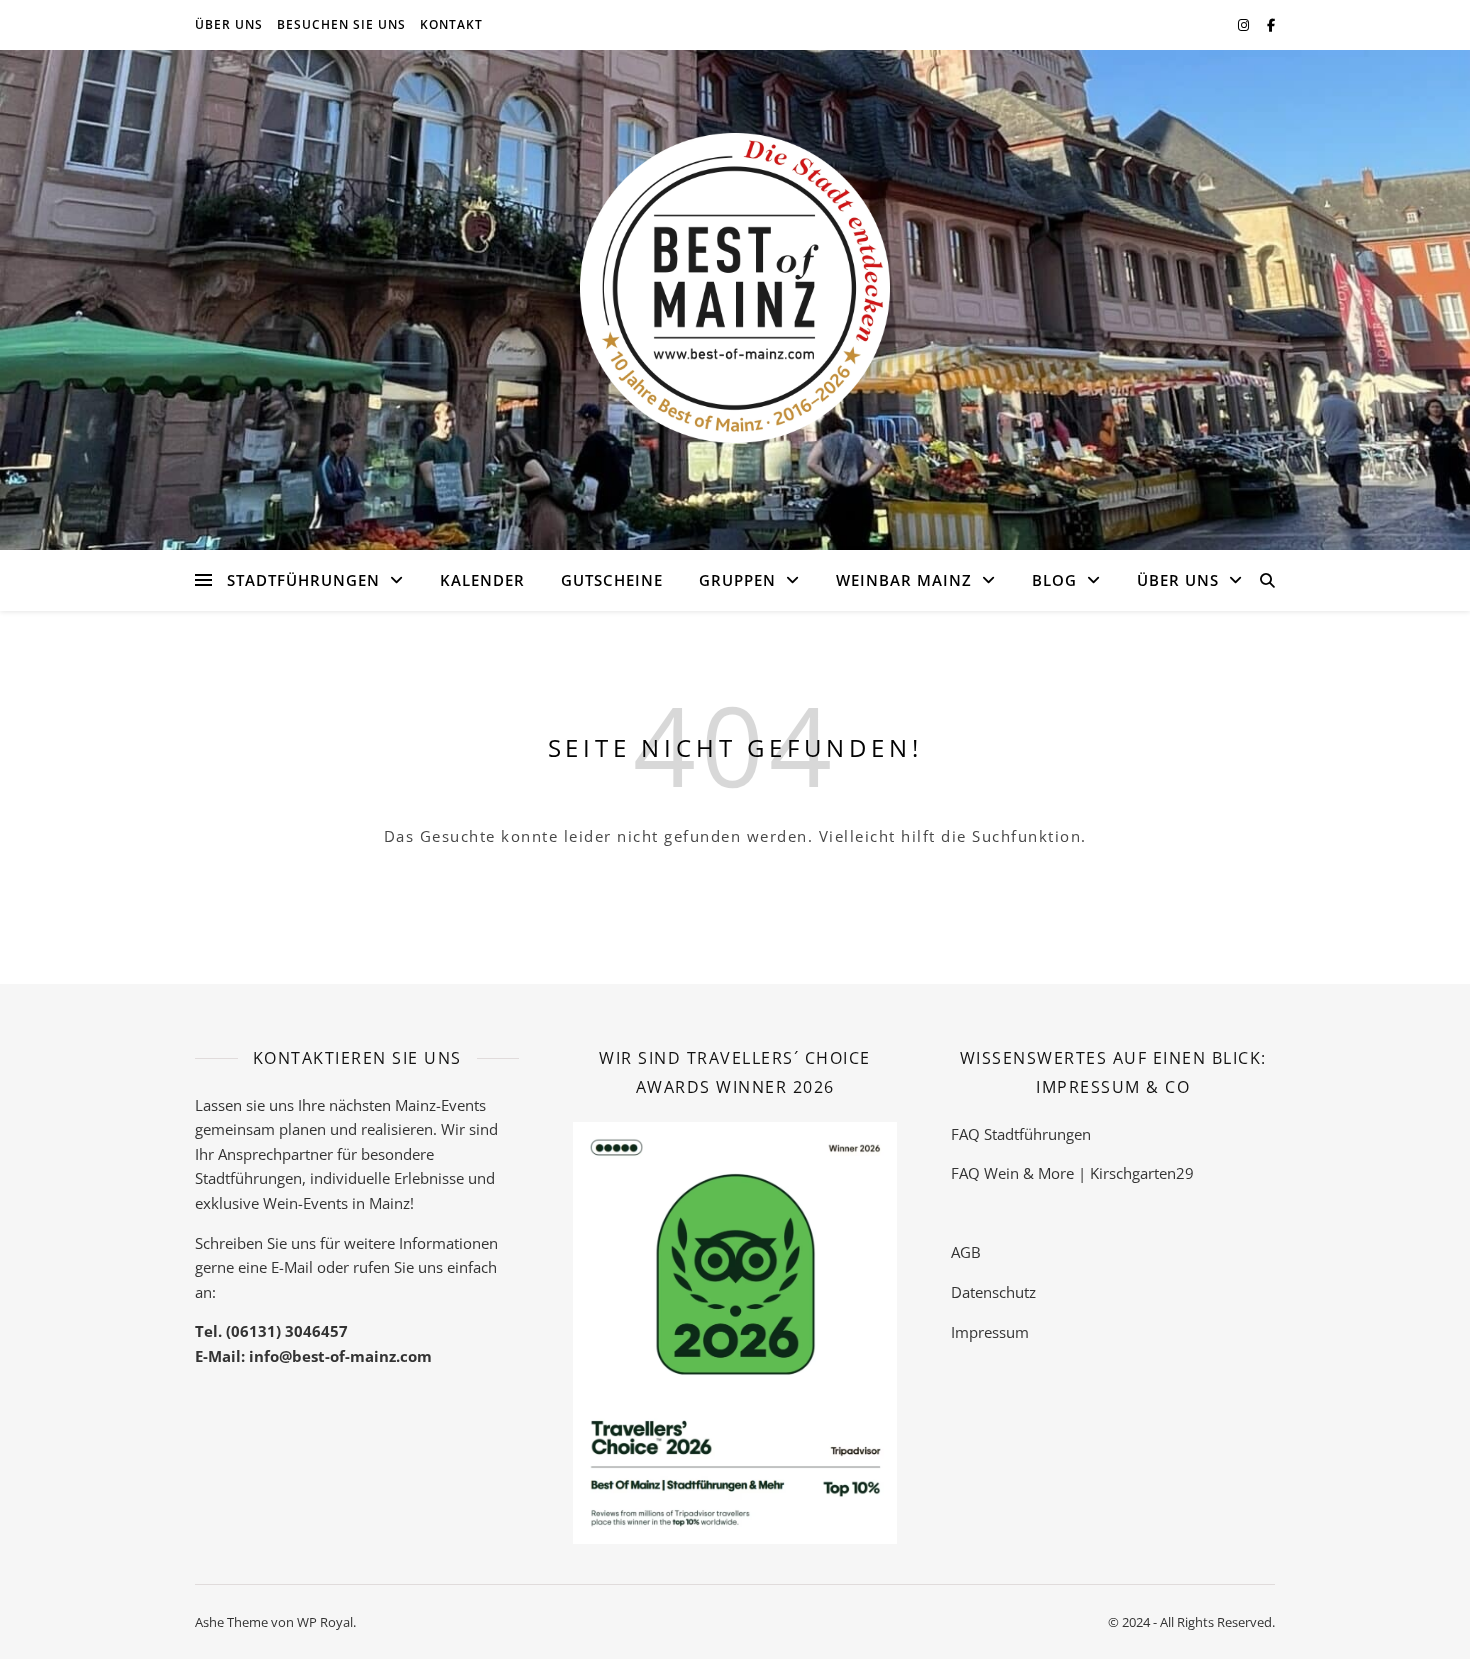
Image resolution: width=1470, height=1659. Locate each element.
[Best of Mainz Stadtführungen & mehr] (735, 288)
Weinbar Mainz (904, 580)
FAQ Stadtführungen (1021, 1134)
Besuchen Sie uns (341, 24)
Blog (1054, 580)
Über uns (229, 24)
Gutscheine (612, 580)
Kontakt (451, 24)
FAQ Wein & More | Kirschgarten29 (1072, 1173)
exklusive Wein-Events (271, 1203)
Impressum (990, 1332)
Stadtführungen (303, 580)
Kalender (482, 580)
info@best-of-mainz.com (340, 1356)
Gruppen (737, 580)
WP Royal (325, 1622)
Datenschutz (993, 1292)
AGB (966, 1252)
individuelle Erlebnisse (387, 1178)
